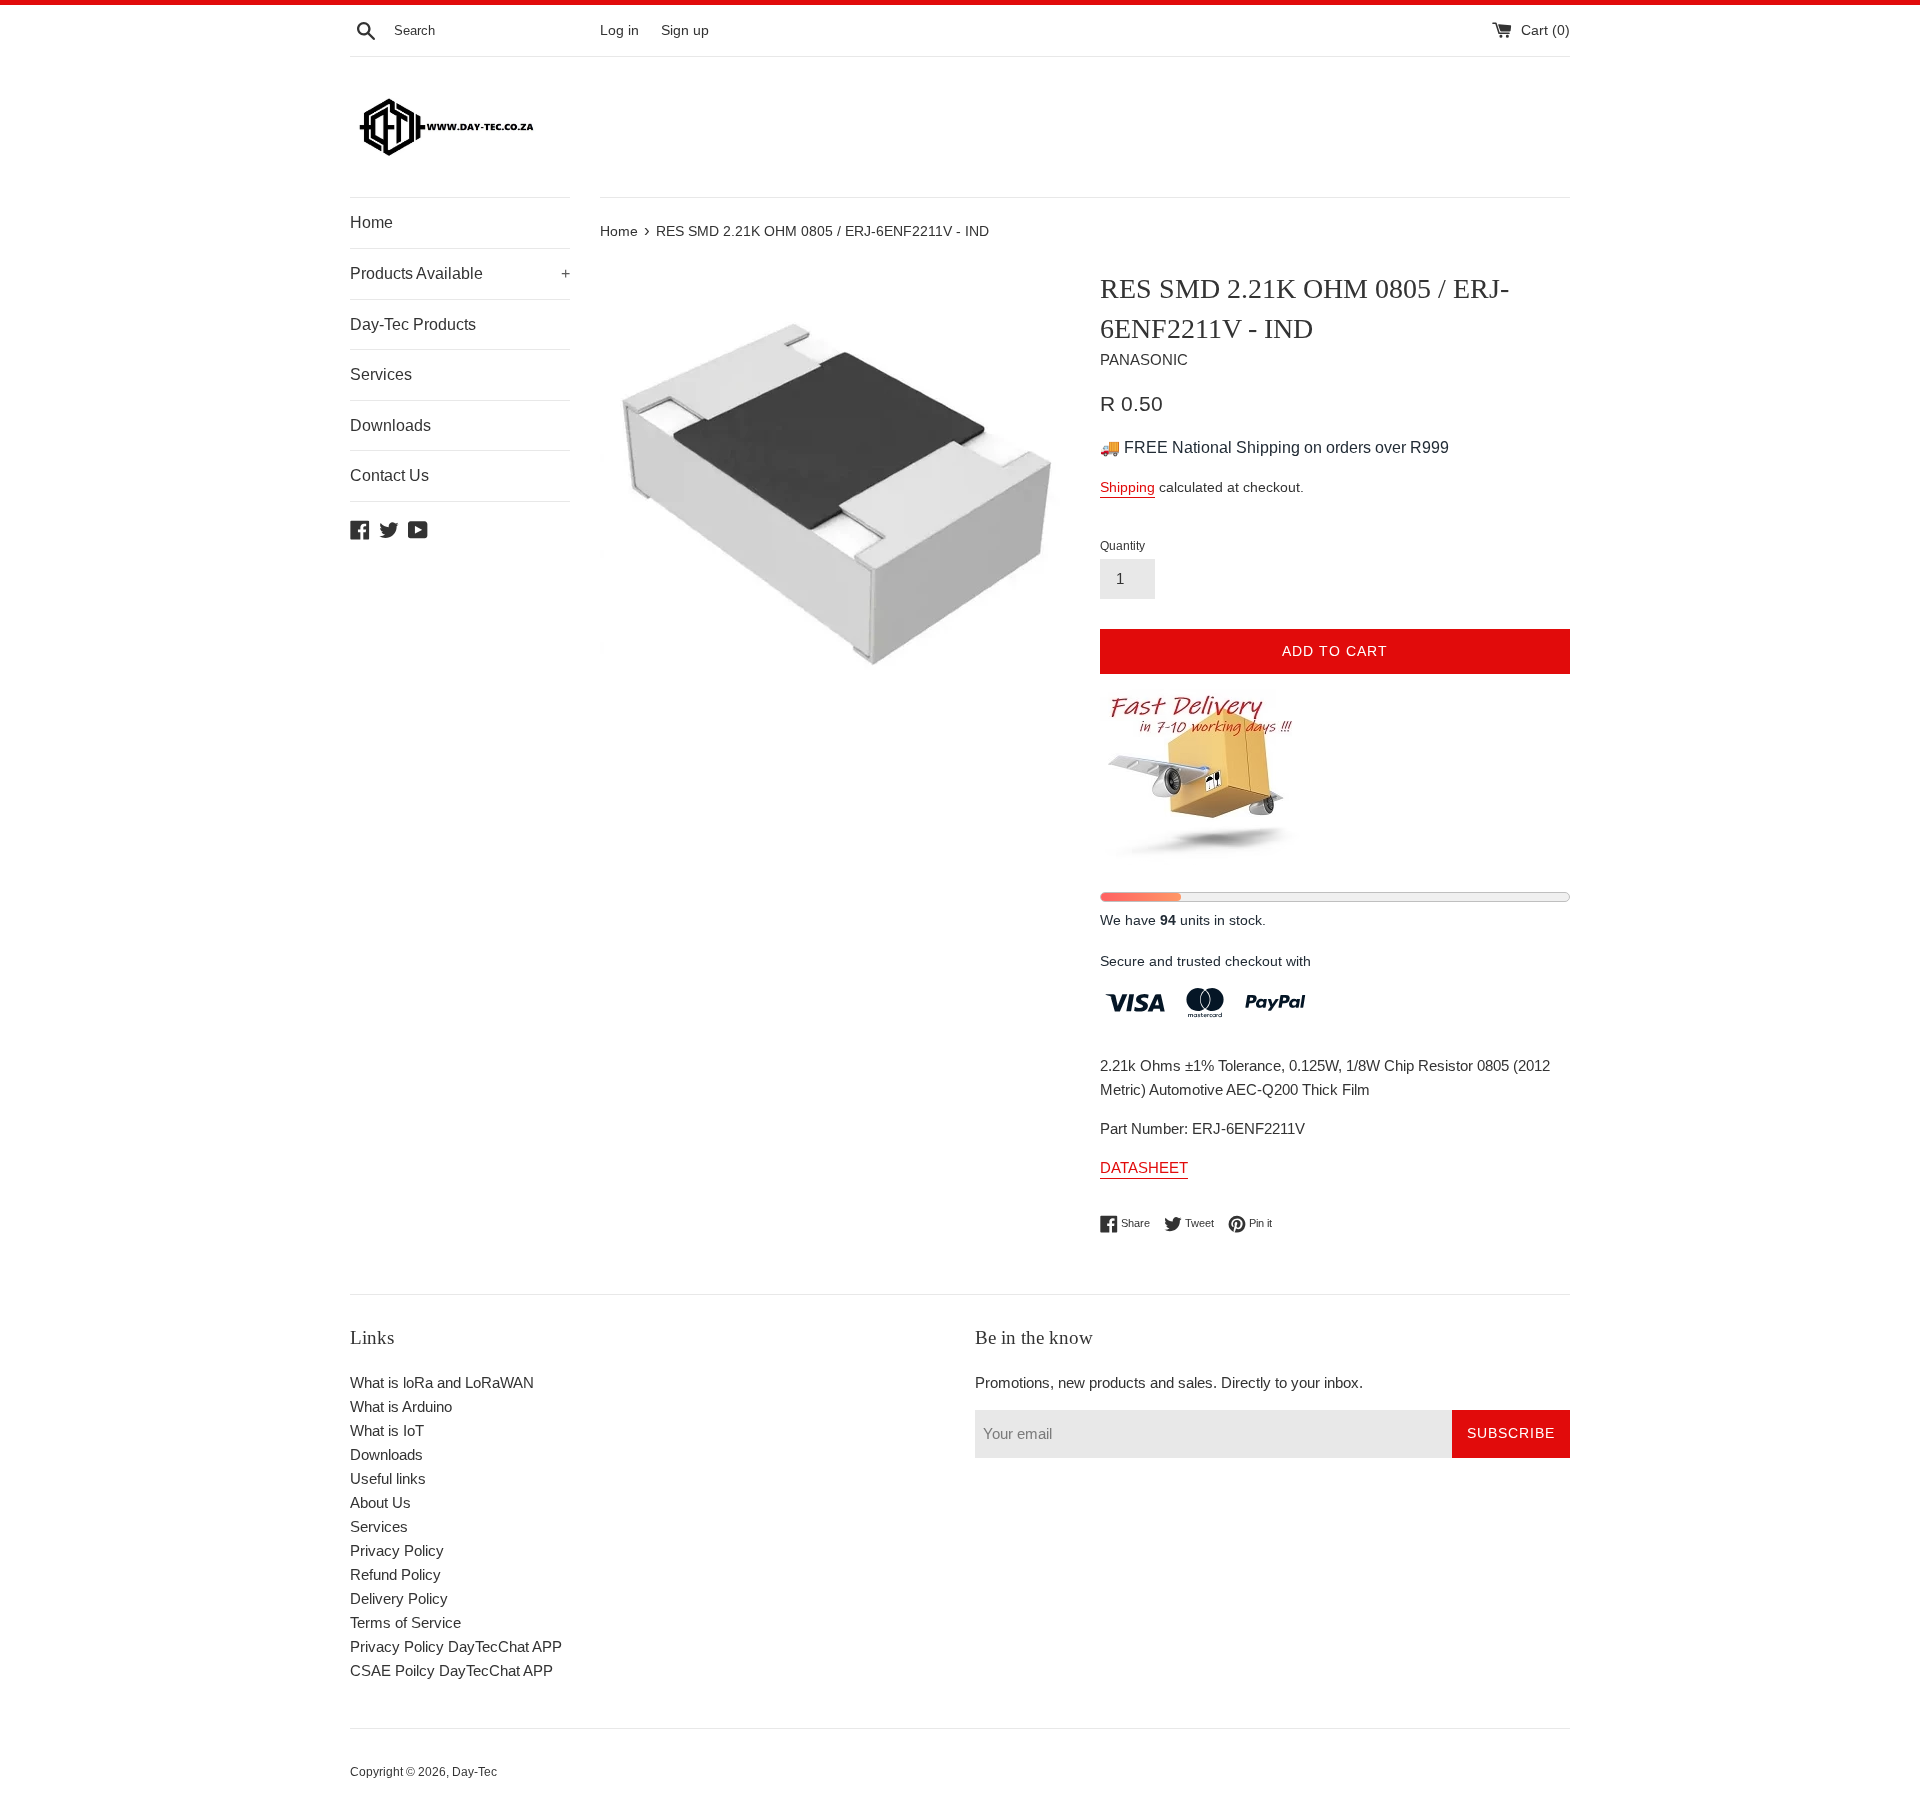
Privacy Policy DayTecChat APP (456, 1646)
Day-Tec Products (413, 324)
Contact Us (389, 475)
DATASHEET (1144, 1167)
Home (371, 222)
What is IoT (387, 1430)
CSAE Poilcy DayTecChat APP (451, 1670)
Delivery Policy (399, 1598)
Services (381, 374)
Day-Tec (474, 1772)
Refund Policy (395, 1574)
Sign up (685, 30)
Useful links (388, 1478)
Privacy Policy (397, 1550)
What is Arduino (401, 1406)
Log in (619, 30)
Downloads (390, 425)
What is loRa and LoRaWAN (442, 1382)
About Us (380, 1502)
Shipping (1127, 487)
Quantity (1122, 546)
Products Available (460, 273)
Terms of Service (405, 1622)
